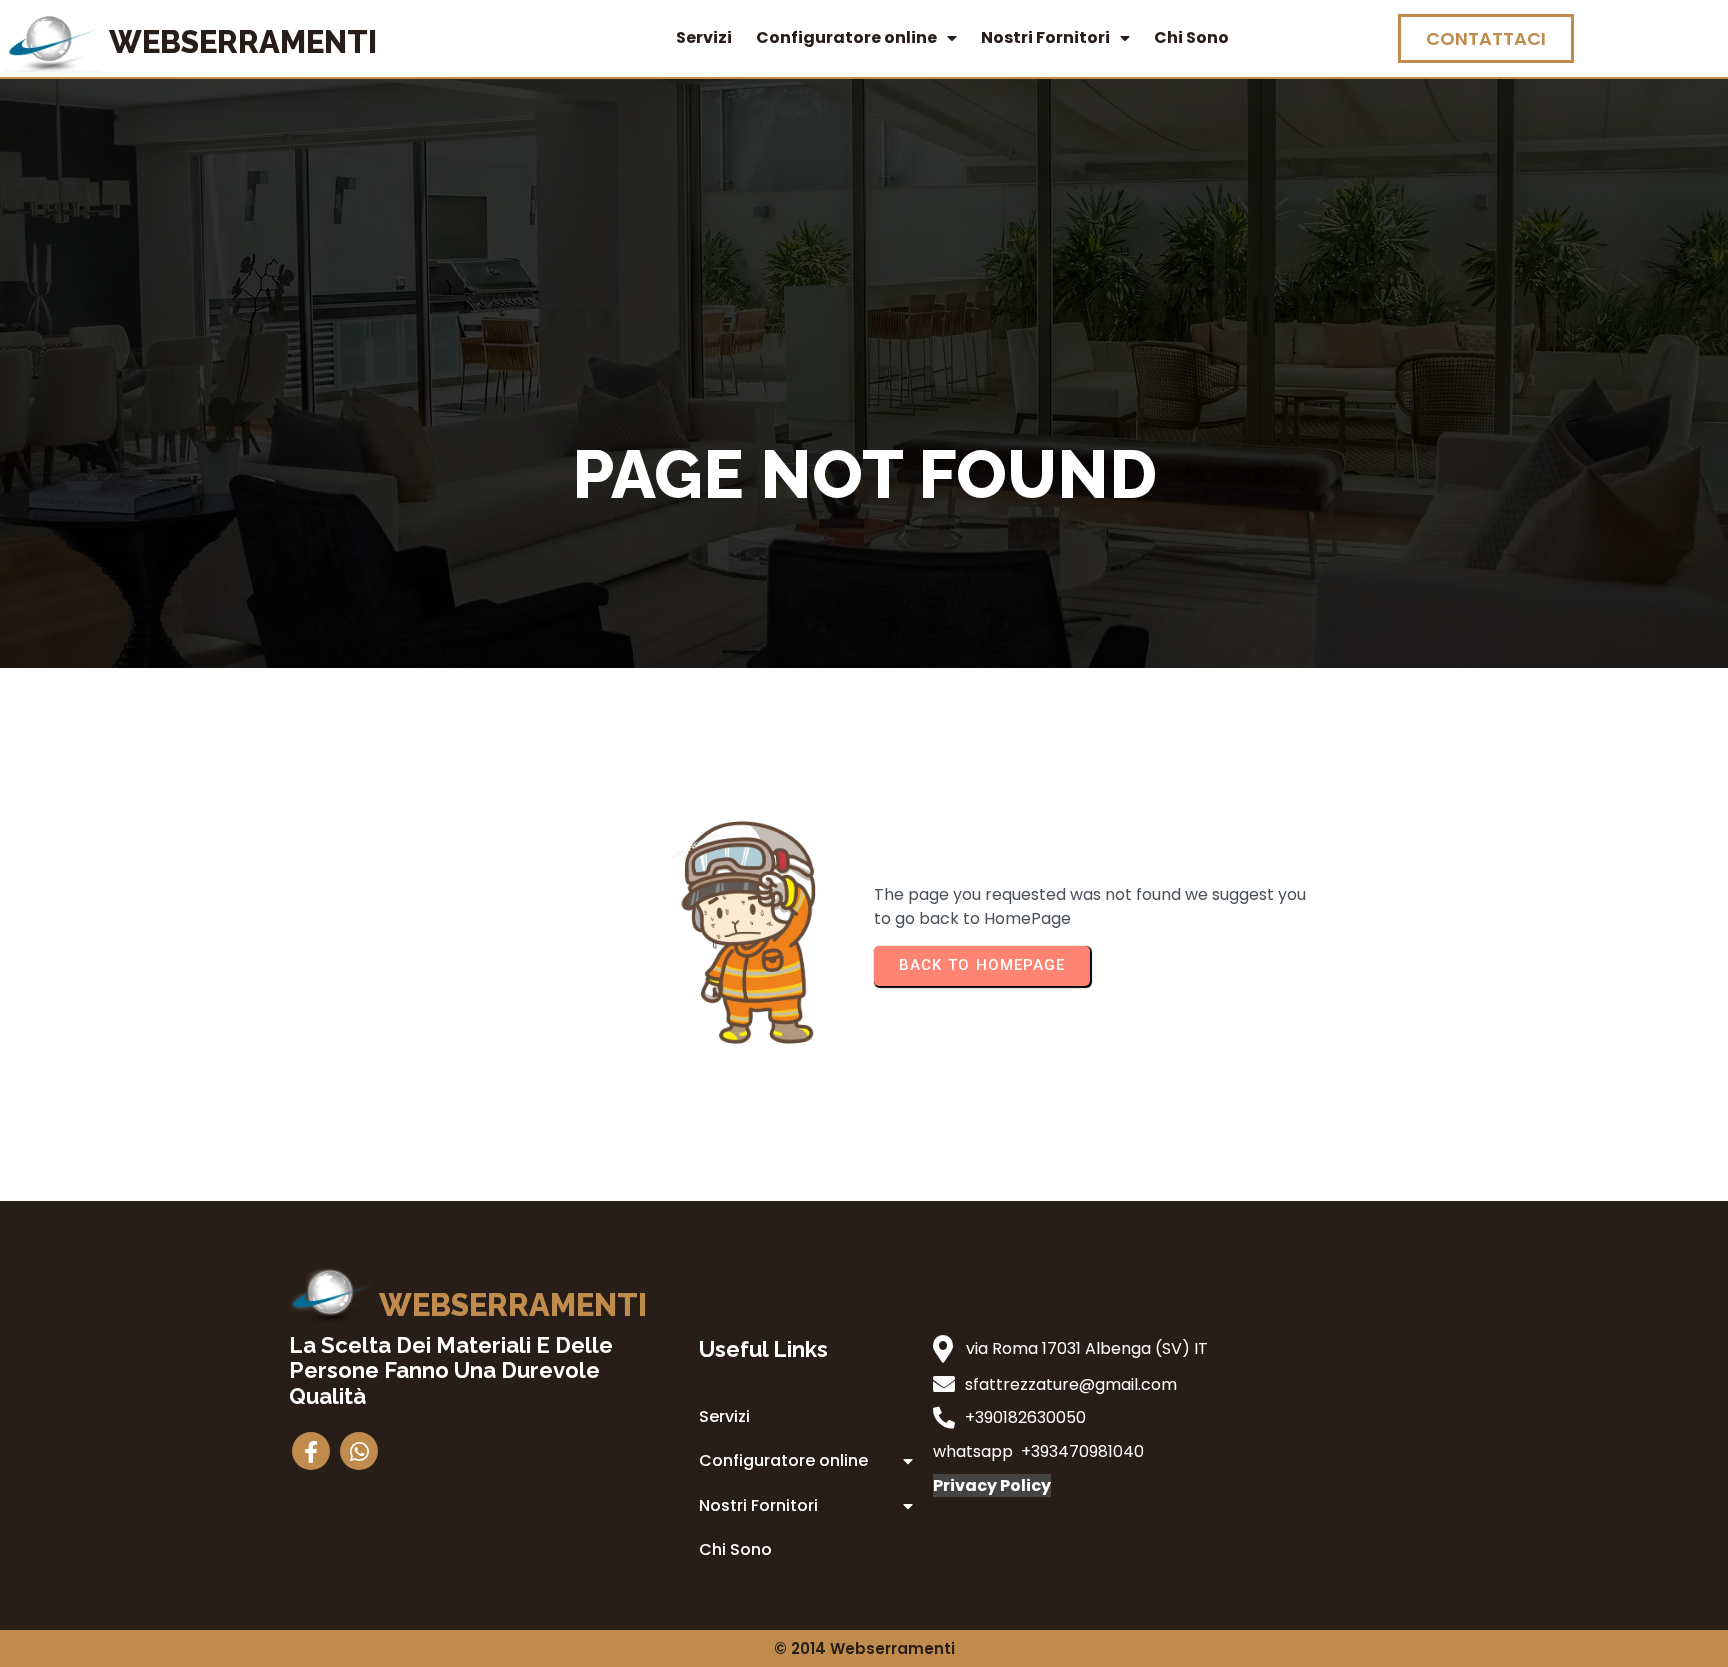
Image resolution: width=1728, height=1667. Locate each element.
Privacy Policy (992, 1485)
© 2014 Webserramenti (864, 1648)
